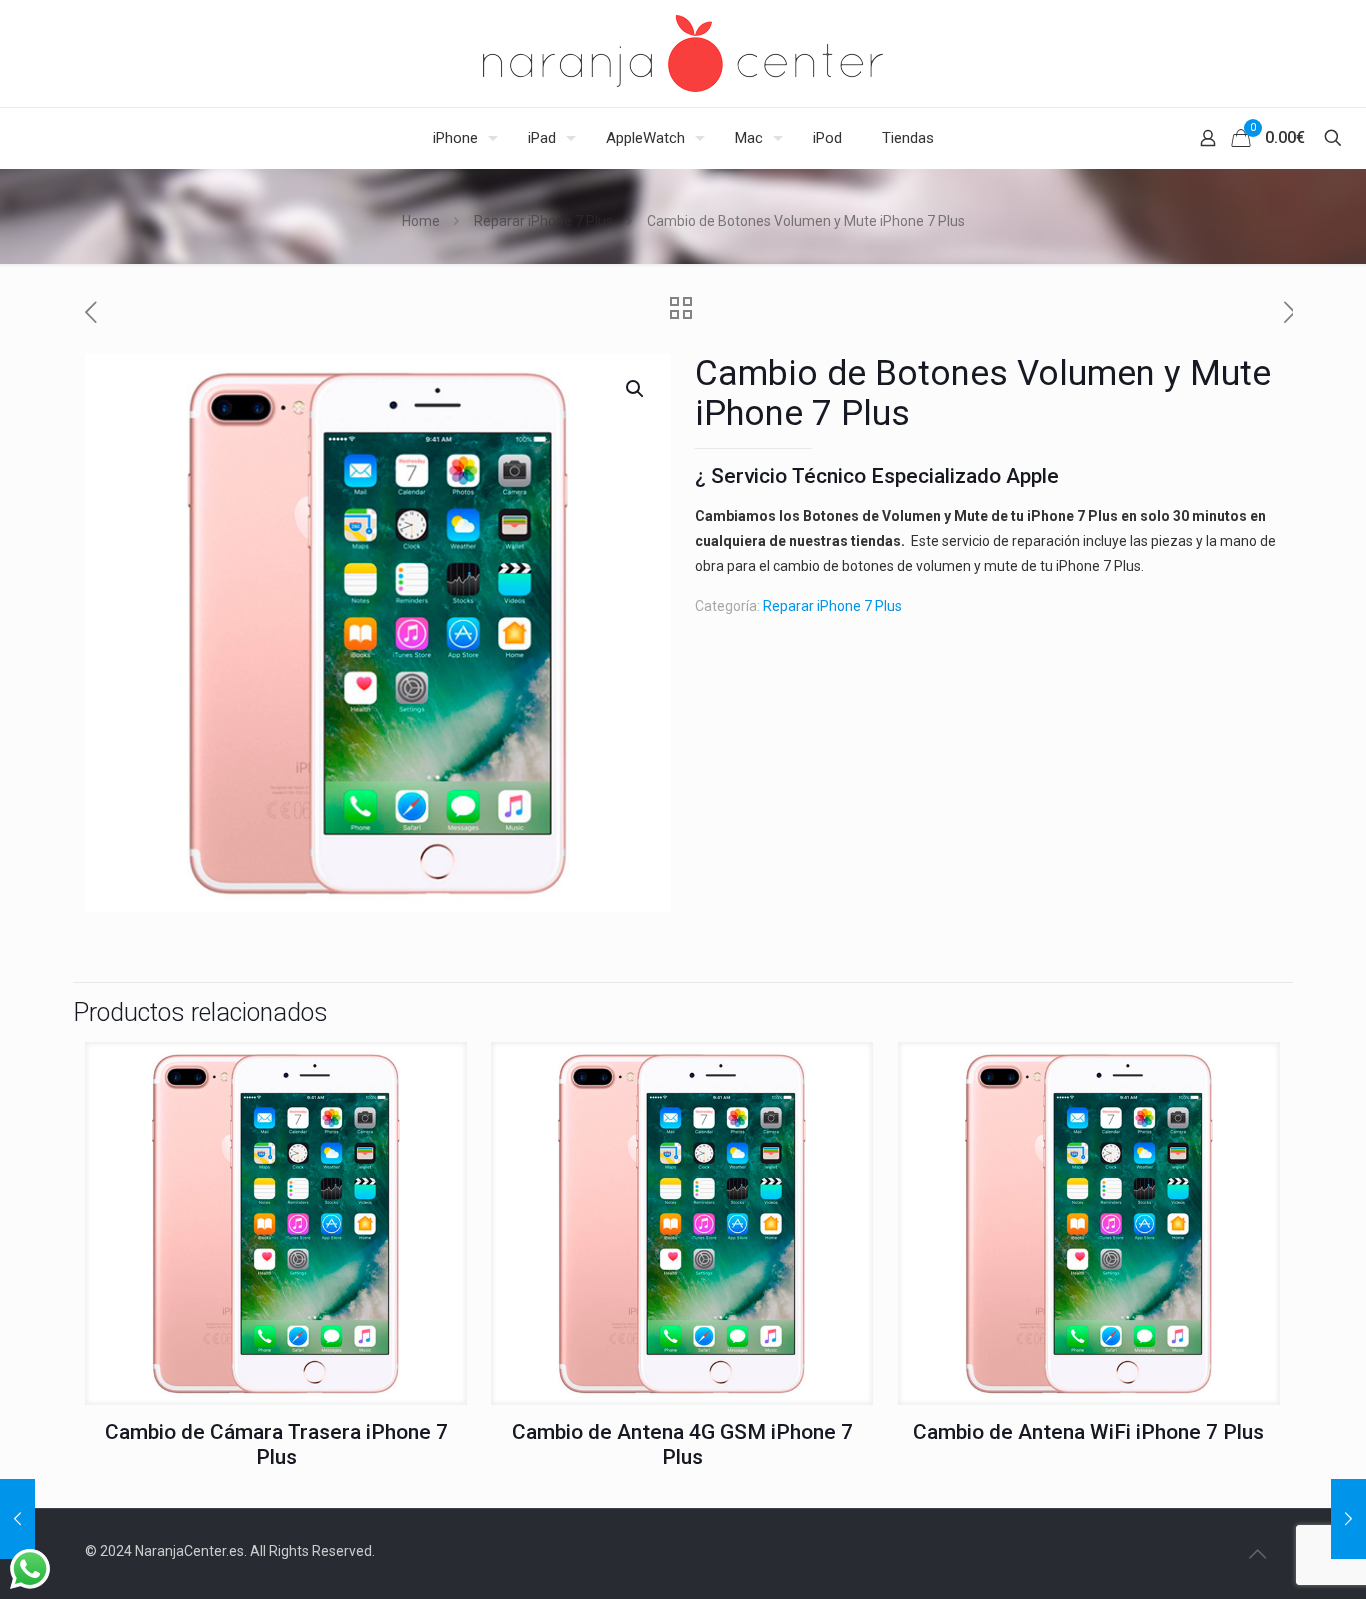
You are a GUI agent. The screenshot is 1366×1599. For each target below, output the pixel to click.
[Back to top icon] (1257, 1554)
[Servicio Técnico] (683, 53)
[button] (636, 389)
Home (421, 221)
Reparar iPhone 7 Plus (543, 221)
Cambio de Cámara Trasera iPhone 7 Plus (276, 1444)
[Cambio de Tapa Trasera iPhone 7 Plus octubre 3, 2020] (17, 1519)
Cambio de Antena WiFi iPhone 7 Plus (1088, 1432)
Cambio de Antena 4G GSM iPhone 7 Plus (682, 1444)
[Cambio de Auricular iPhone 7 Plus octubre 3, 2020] (1348, 1519)
